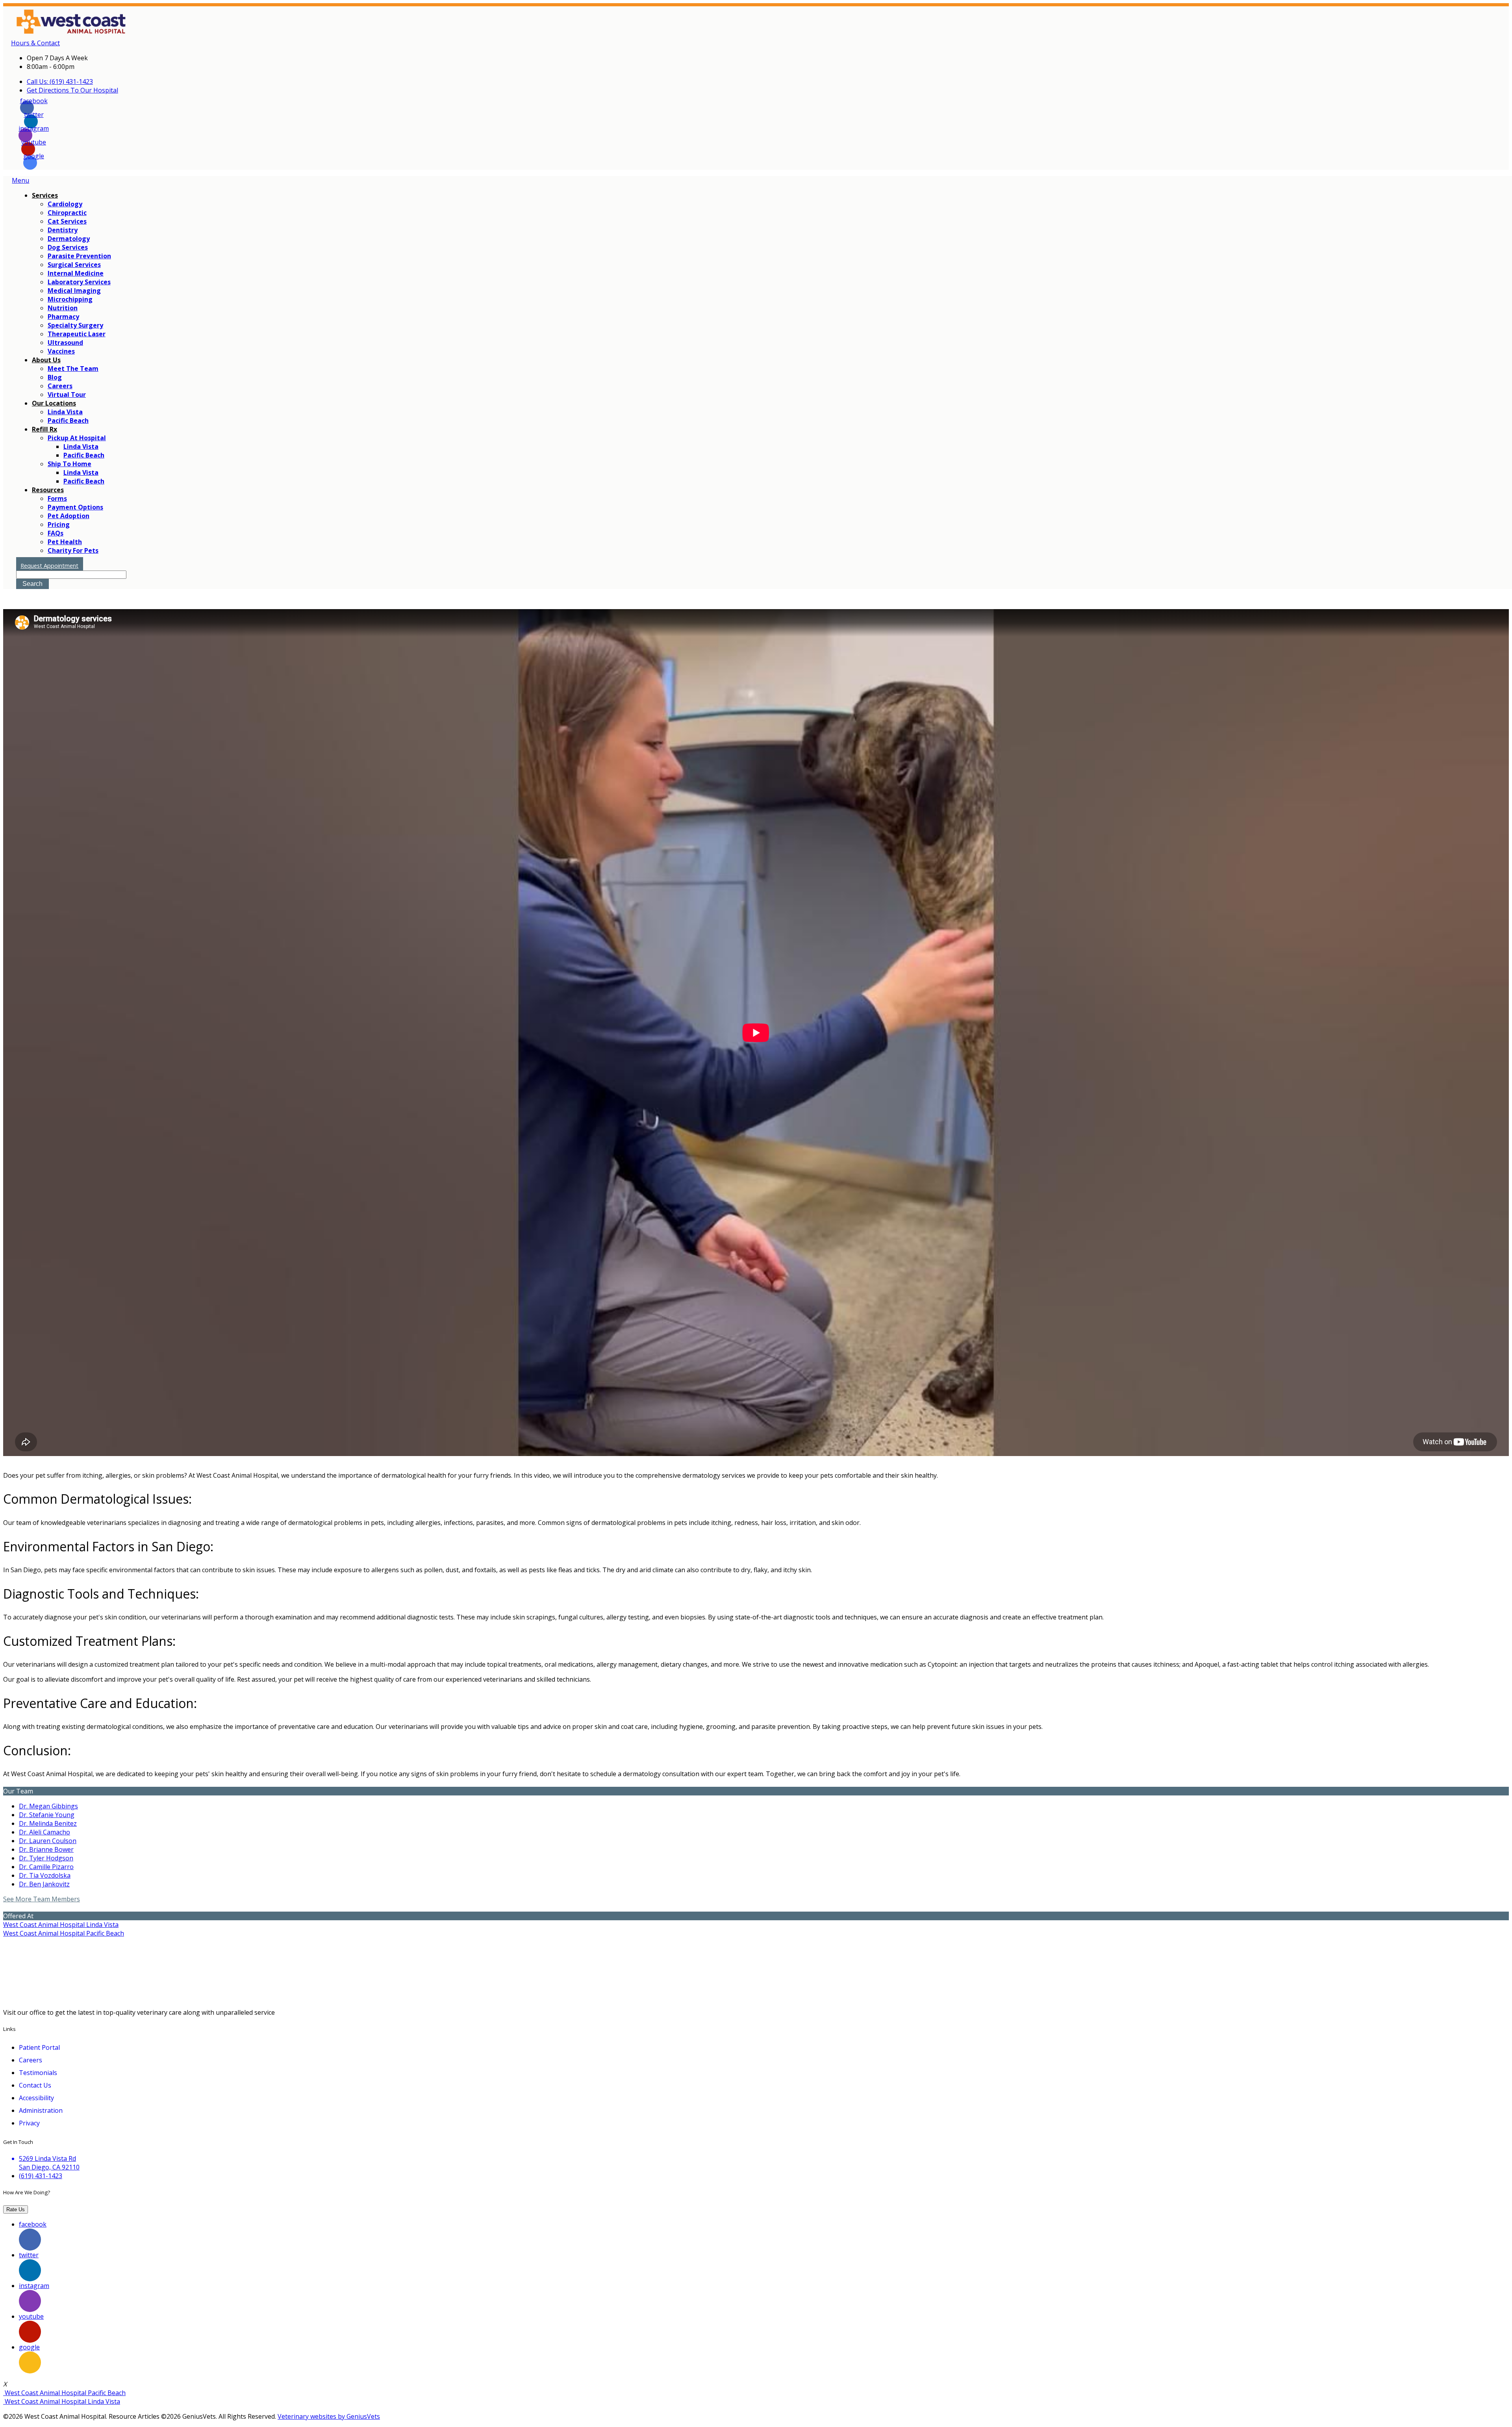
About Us (46, 360)
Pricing (59, 524)
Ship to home (69, 464)
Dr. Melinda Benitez (48, 1823)
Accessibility (36, 2098)
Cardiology (65, 204)
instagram (34, 131)
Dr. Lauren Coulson (48, 1841)
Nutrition (63, 308)
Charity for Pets (73, 550)
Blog (55, 377)
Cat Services (67, 221)
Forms (57, 498)
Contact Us (35, 2085)
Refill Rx (44, 429)
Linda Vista (65, 412)
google (34, 158)
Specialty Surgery (75, 325)
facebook (34, 103)
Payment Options (75, 507)
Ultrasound (65, 343)
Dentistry (63, 230)
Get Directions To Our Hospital (72, 90)
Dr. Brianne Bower (46, 1849)
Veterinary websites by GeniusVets (329, 2416)
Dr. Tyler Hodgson (46, 1858)
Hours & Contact (35, 43)
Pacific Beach (68, 421)
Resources (48, 490)
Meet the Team (73, 369)
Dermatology (69, 239)
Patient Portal (39, 2047)
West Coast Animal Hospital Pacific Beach (64, 1933)
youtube (34, 144)
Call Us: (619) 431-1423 (60, 82)
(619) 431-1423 (41, 2176)
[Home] (92, 34)
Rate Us (16, 2209)
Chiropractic (67, 213)
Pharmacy (63, 317)
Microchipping (70, 299)
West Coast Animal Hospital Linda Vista (61, 1925)
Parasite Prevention (79, 256)
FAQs (56, 533)
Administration (41, 2110)
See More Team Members (42, 1899)
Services (45, 195)
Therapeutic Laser (77, 334)
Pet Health (65, 542)
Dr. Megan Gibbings (48, 1806)
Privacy (29, 2123)
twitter (34, 117)
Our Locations (54, 403)
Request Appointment (49, 566)
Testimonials (38, 2073)
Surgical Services (74, 265)
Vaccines (61, 351)
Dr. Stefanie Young (47, 1815)
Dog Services (68, 247)
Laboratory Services (79, 282)
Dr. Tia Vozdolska (45, 1875)
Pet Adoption (69, 516)
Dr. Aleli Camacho (44, 1832)
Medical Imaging (74, 291)
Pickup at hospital (77, 438)
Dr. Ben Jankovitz (44, 1884)
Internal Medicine (76, 273)
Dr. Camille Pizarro (46, 1867)
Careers (60, 386)
